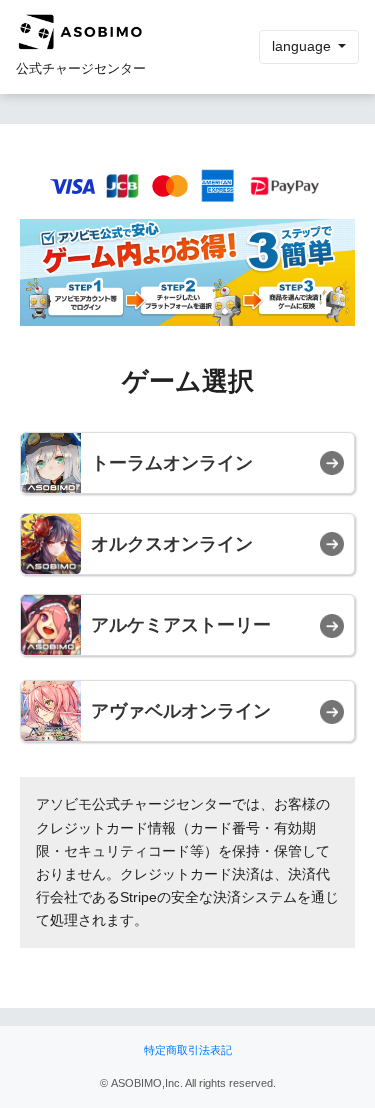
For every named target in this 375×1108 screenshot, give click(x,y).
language (303, 46)
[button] (187, 463)
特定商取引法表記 (188, 1050)
